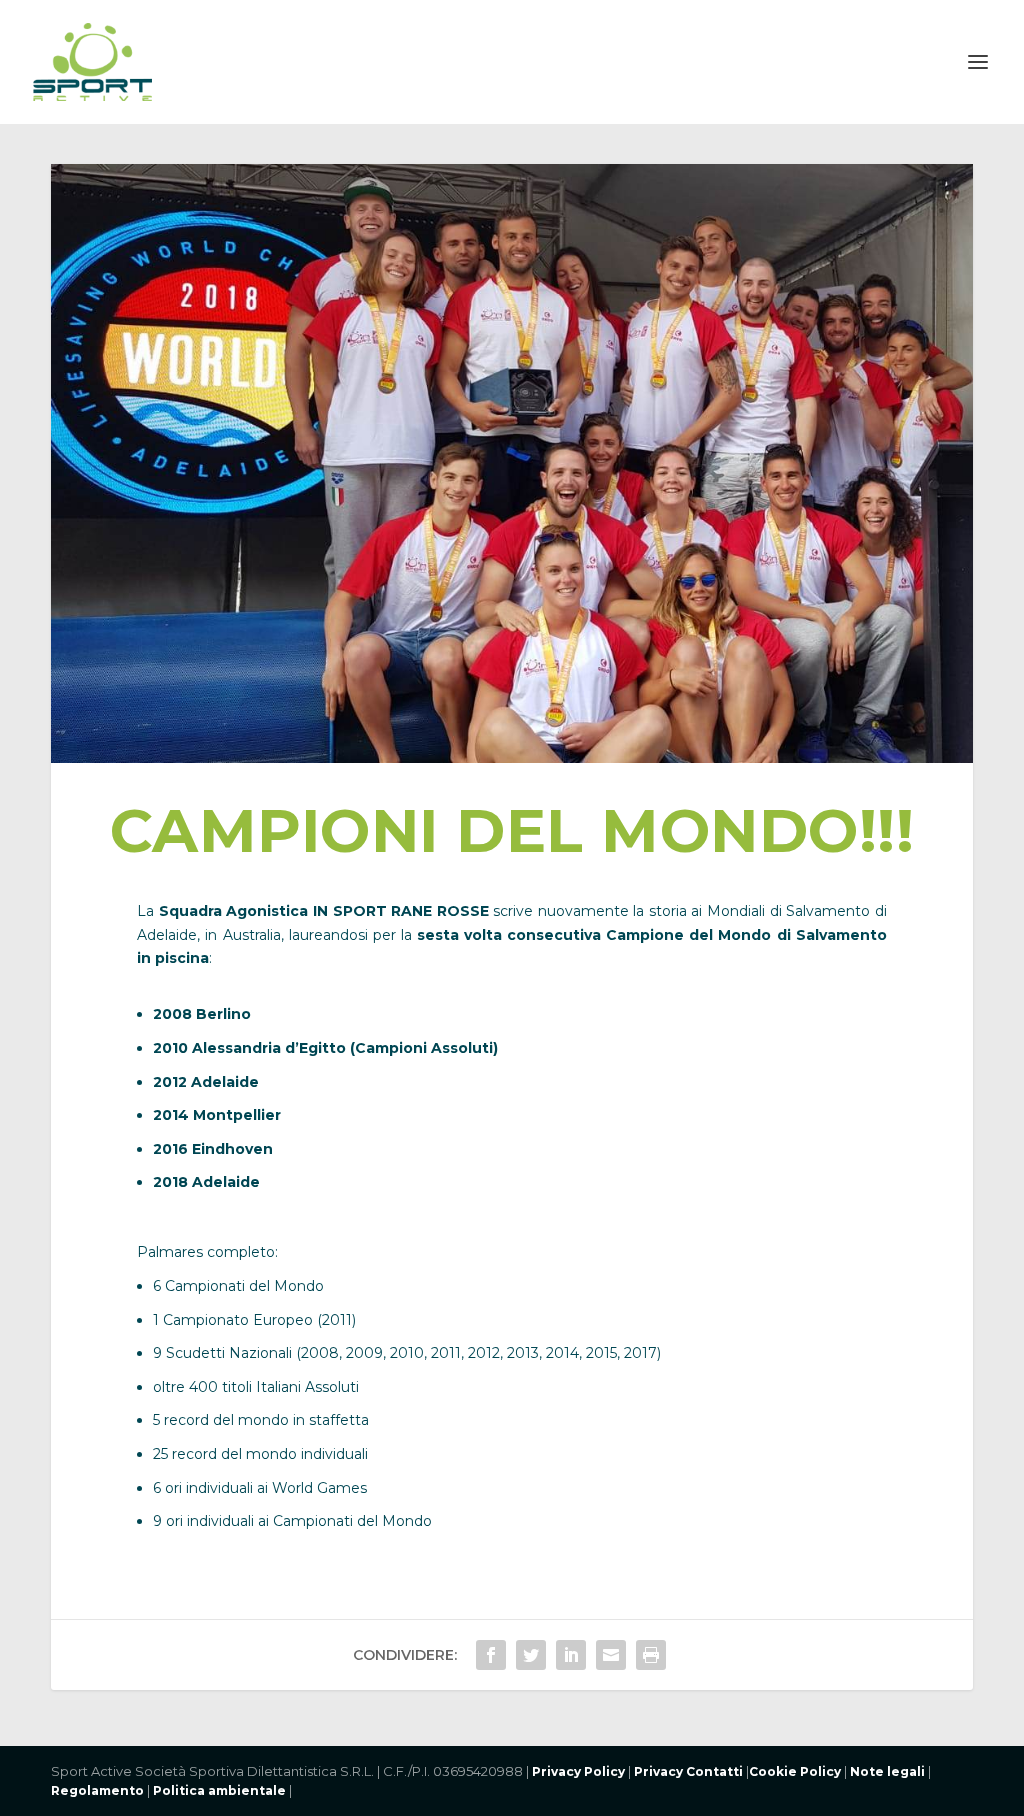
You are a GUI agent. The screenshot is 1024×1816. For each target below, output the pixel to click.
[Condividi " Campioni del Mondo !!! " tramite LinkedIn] (571, 1655)
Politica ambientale (218, 1790)
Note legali (887, 1771)
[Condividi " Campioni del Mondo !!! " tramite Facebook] (491, 1655)
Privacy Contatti (688, 1771)
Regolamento (97, 1790)
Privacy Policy (578, 1771)
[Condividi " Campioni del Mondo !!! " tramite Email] (611, 1655)
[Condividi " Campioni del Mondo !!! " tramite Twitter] (531, 1655)
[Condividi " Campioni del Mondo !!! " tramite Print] (651, 1655)
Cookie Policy (795, 1771)
